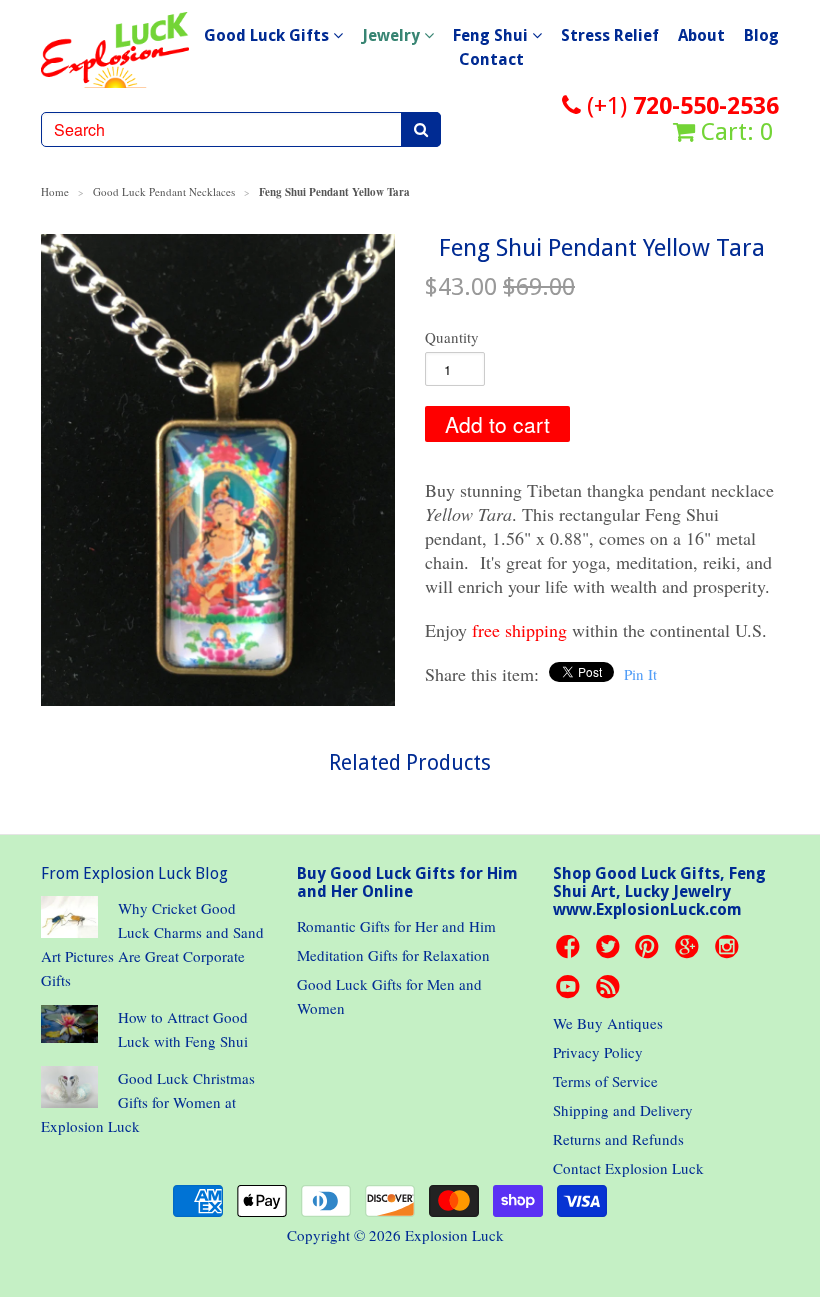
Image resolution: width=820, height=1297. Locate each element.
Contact (491, 59)
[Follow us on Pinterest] (650, 952)
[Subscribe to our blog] (611, 992)
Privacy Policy (598, 1052)
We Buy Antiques (608, 1023)
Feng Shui (492, 35)
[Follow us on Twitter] (611, 952)
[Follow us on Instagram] (730, 952)
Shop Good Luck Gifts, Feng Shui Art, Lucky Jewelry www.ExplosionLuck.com (659, 891)
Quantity (452, 337)
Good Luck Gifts (268, 35)
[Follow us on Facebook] (571, 952)
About (701, 35)
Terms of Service (605, 1081)
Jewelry (393, 35)
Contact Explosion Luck (628, 1168)
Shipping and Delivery (623, 1110)
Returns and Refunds (618, 1139)
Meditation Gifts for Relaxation (393, 955)
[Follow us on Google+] (690, 952)
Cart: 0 (734, 132)
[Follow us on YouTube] (571, 992)
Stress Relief (610, 35)
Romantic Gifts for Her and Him (396, 926)
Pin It (640, 674)
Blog (761, 35)
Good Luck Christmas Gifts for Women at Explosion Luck (148, 1102)
